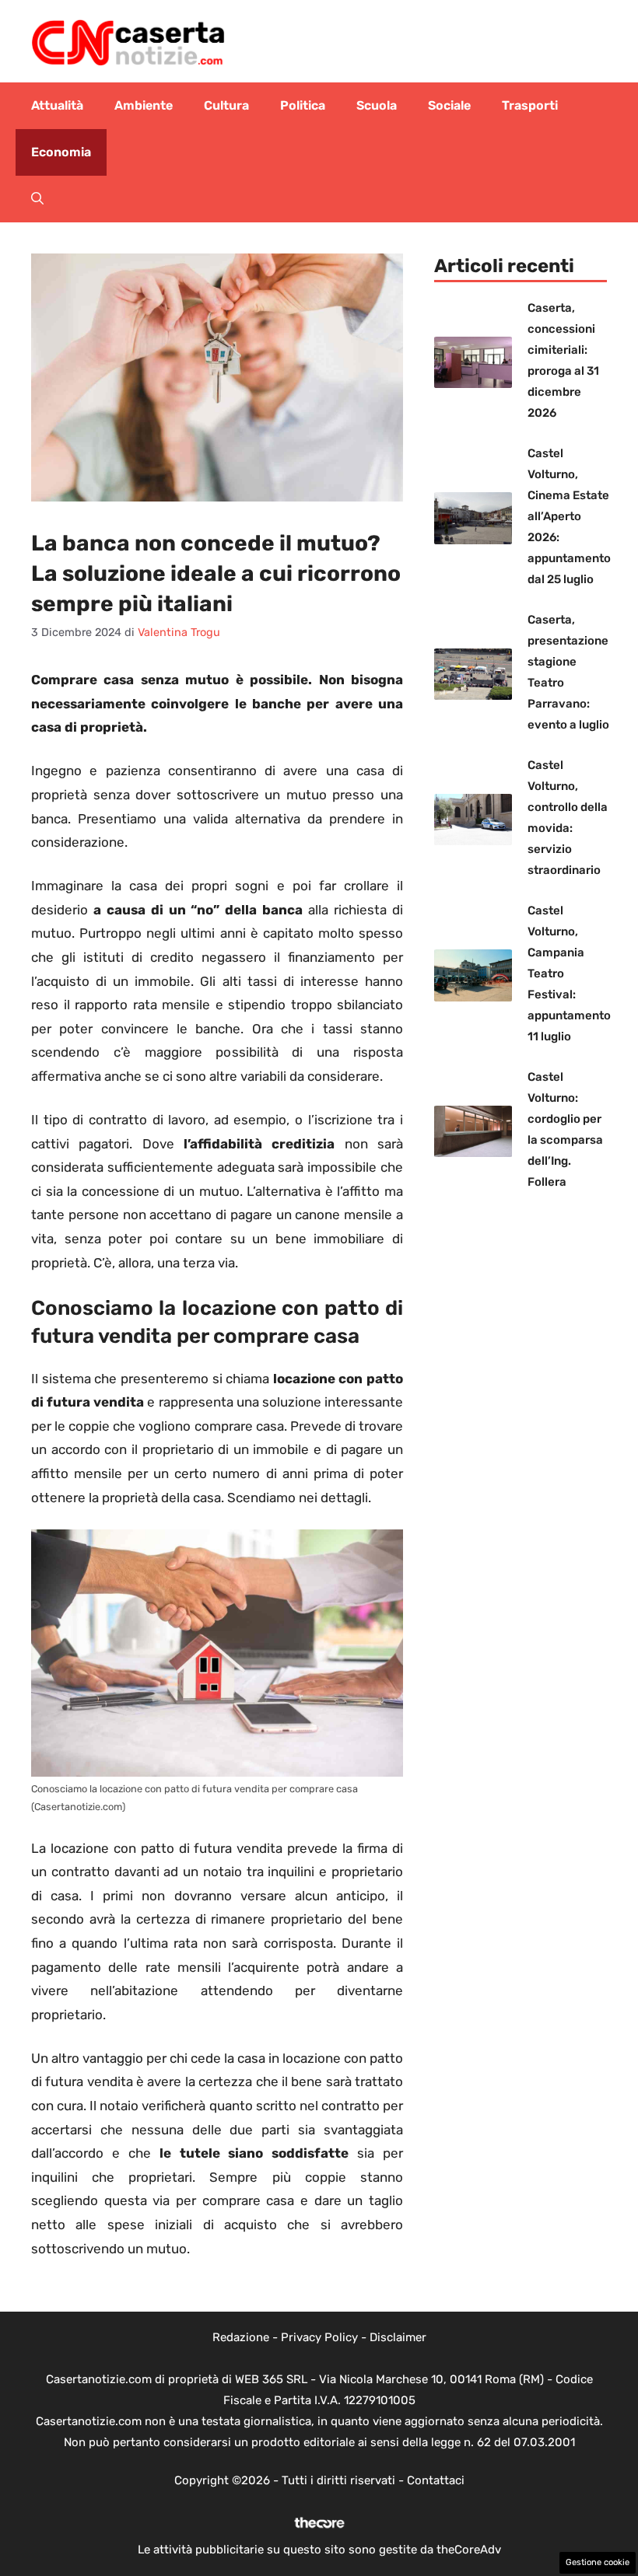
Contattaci (436, 2480)
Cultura (226, 105)
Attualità (57, 105)
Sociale (449, 105)
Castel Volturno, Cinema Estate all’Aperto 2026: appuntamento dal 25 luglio (569, 516)
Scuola (377, 105)
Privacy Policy (319, 2337)
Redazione (241, 2337)
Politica (303, 105)
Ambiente (144, 105)
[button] (37, 199)
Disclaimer (398, 2337)
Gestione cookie (598, 2562)
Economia (61, 152)
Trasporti (530, 105)
